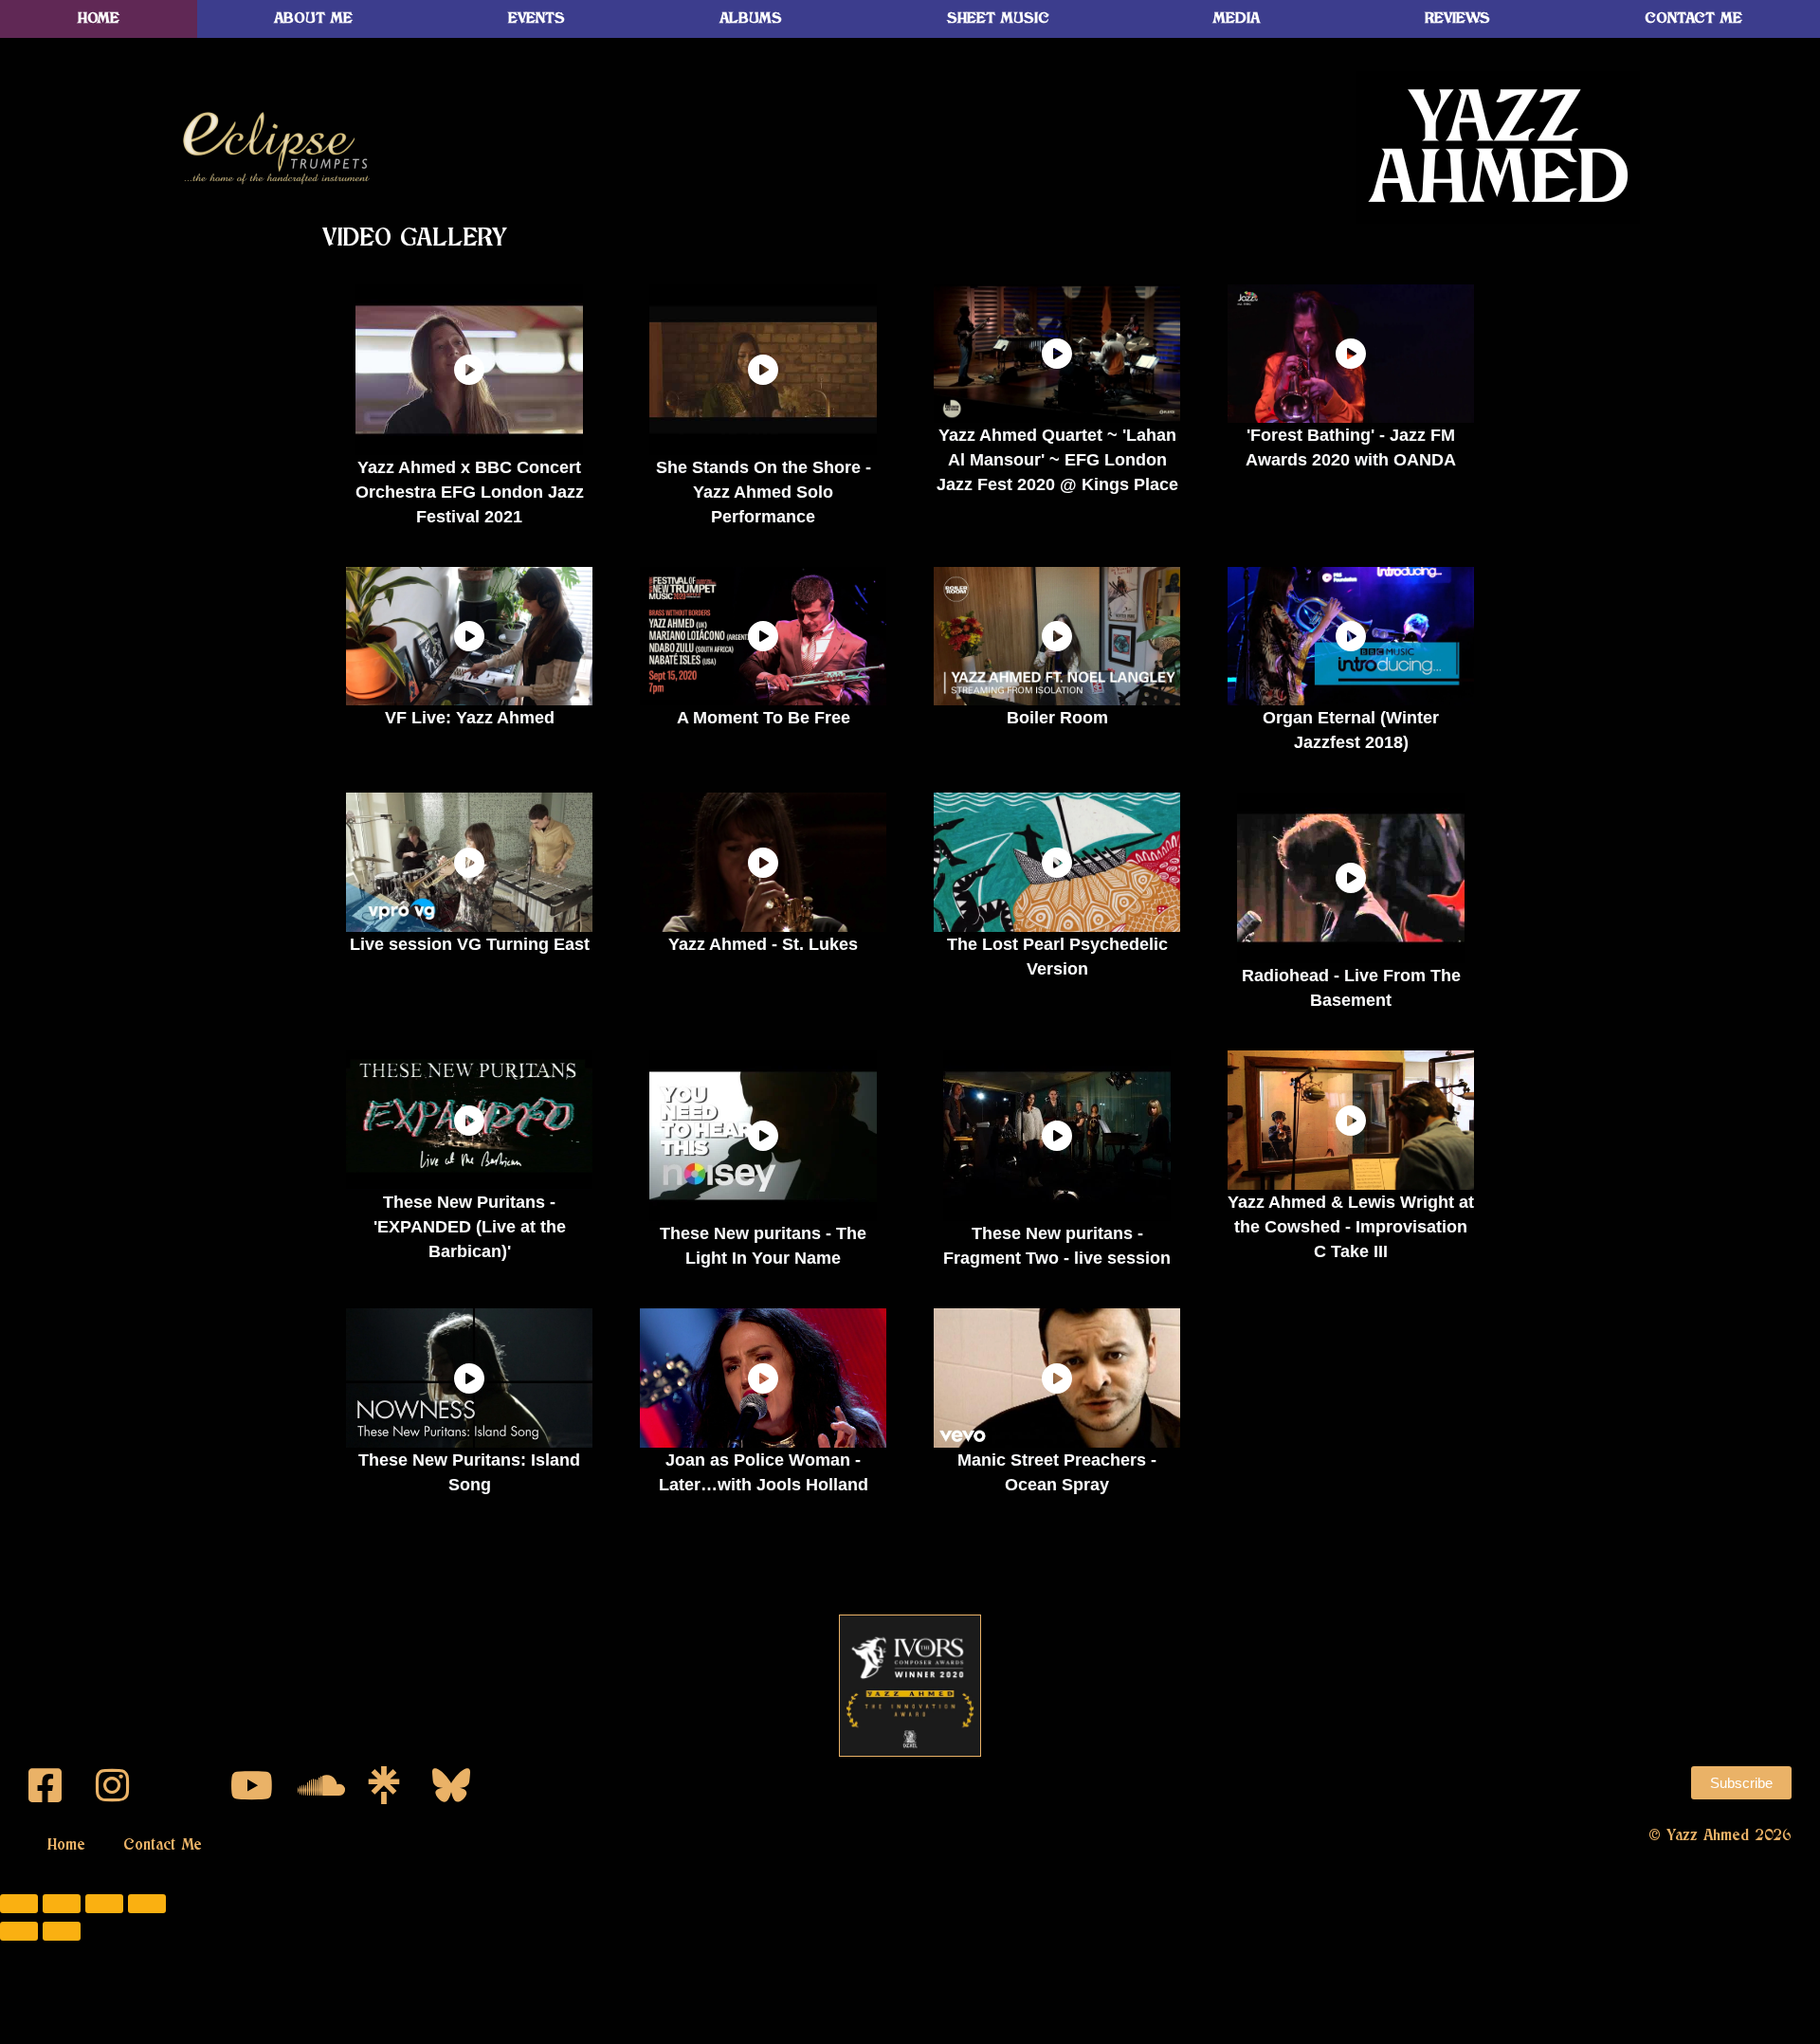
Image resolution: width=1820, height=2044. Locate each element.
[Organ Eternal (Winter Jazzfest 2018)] (1351, 636)
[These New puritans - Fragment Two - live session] (1057, 1136)
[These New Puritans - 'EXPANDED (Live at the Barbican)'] (469, 1120)
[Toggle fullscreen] (62, 1904)
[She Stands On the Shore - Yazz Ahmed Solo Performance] (763, 370)
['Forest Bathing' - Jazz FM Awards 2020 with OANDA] (1351, 354)
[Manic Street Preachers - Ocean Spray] (1057, 1378)
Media (1237, 18)
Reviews (1457, 18)
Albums (751, 18)
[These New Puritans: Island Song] (469, 1378)
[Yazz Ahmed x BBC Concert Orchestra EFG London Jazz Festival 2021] (469, 370)
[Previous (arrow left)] (19, 1931)
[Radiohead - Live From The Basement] (1351, 878)
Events (537, 18)
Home (99, 18)
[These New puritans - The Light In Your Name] (763, 1136)
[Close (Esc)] (147, 1904)
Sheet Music (998, 18)
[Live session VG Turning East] (469, 862)
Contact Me (163, 1845)
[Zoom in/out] (19, 1904)
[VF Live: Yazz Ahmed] (469, 636)
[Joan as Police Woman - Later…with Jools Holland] (763, 1378)
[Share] (104, 1904)
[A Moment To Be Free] (763, 636)
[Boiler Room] (1057, 636)
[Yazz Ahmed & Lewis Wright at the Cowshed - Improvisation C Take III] (1351, 1120)
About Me (313, 18)
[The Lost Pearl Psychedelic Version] (1057, 862)
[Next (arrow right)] (62, 1931)
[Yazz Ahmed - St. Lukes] (763, 862)
